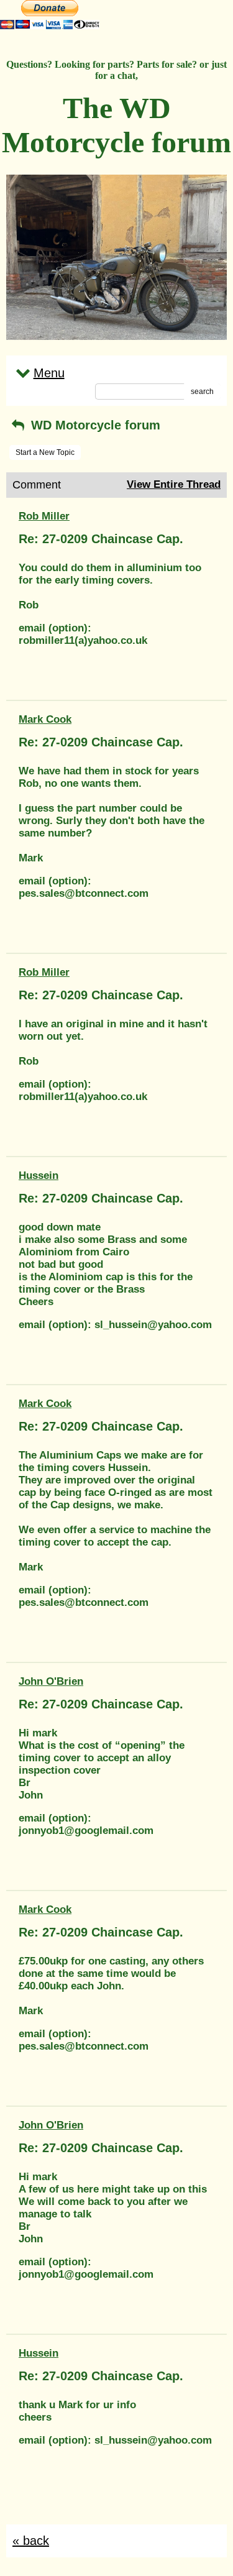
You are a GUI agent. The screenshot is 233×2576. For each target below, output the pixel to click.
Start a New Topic (45, 452)
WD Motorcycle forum (94, 425)
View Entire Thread (174, 484)
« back (31, 2541)
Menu (49, 373)
